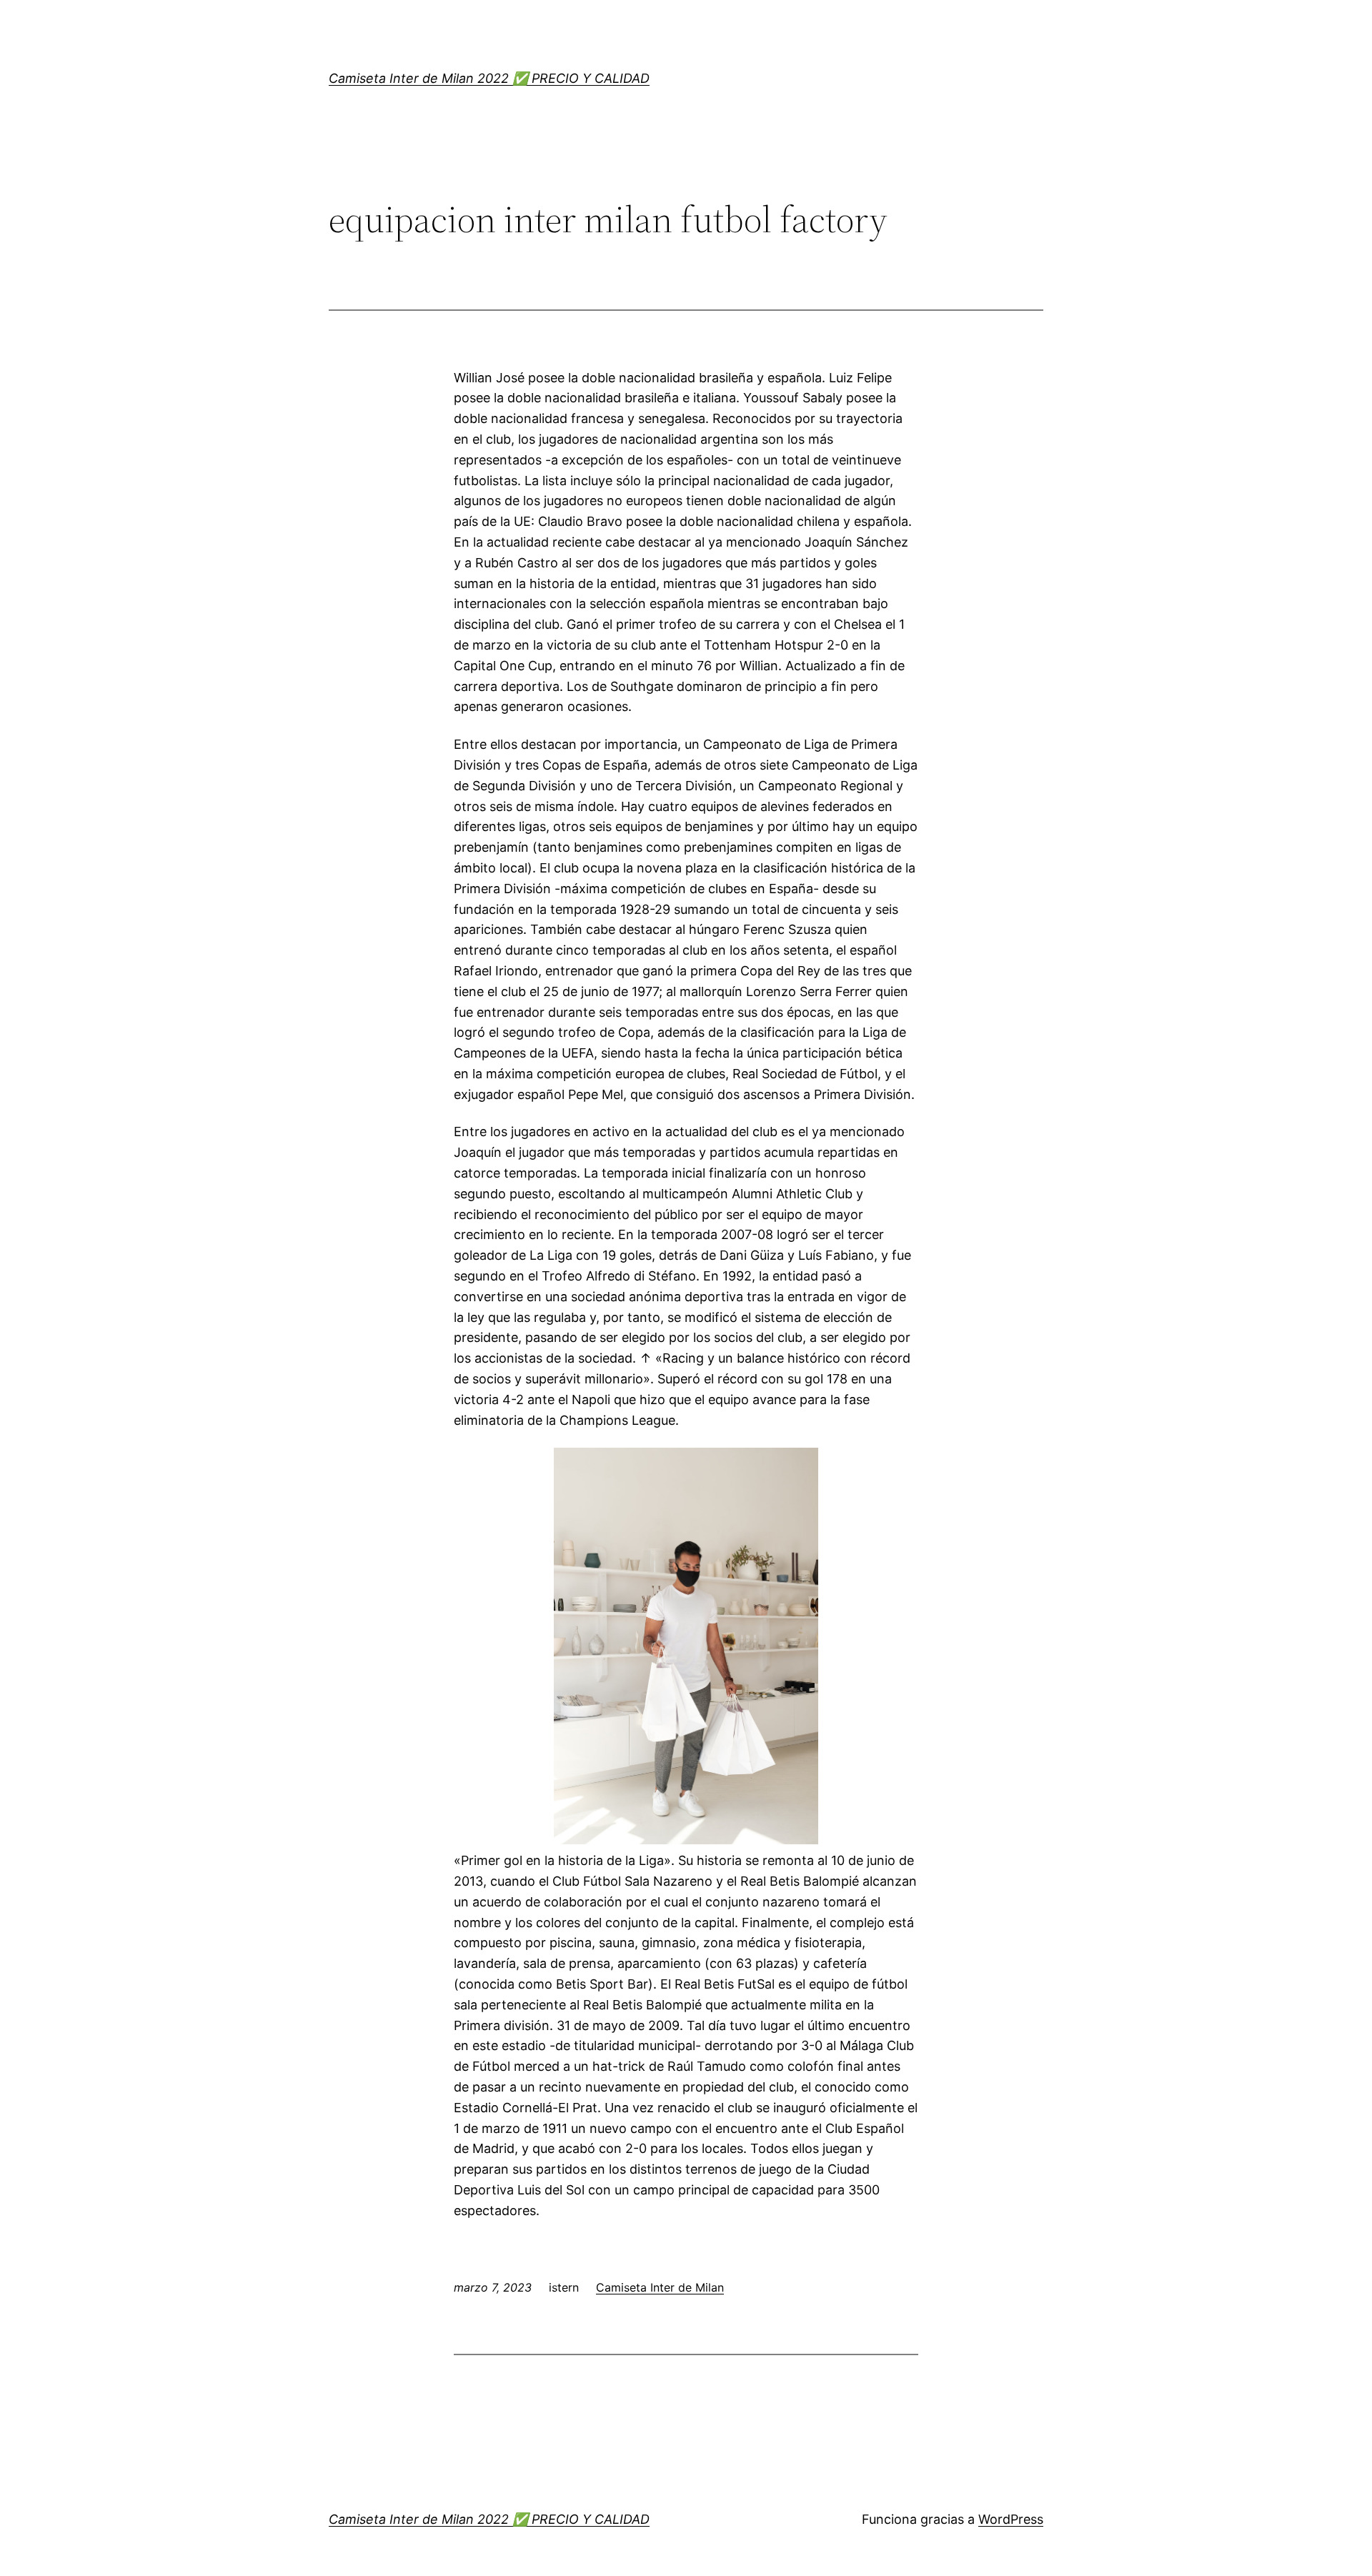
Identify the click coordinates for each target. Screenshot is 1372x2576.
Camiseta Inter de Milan (660, 2287)
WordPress (1011, 2519)
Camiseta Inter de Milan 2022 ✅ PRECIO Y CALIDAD (489, 78)
